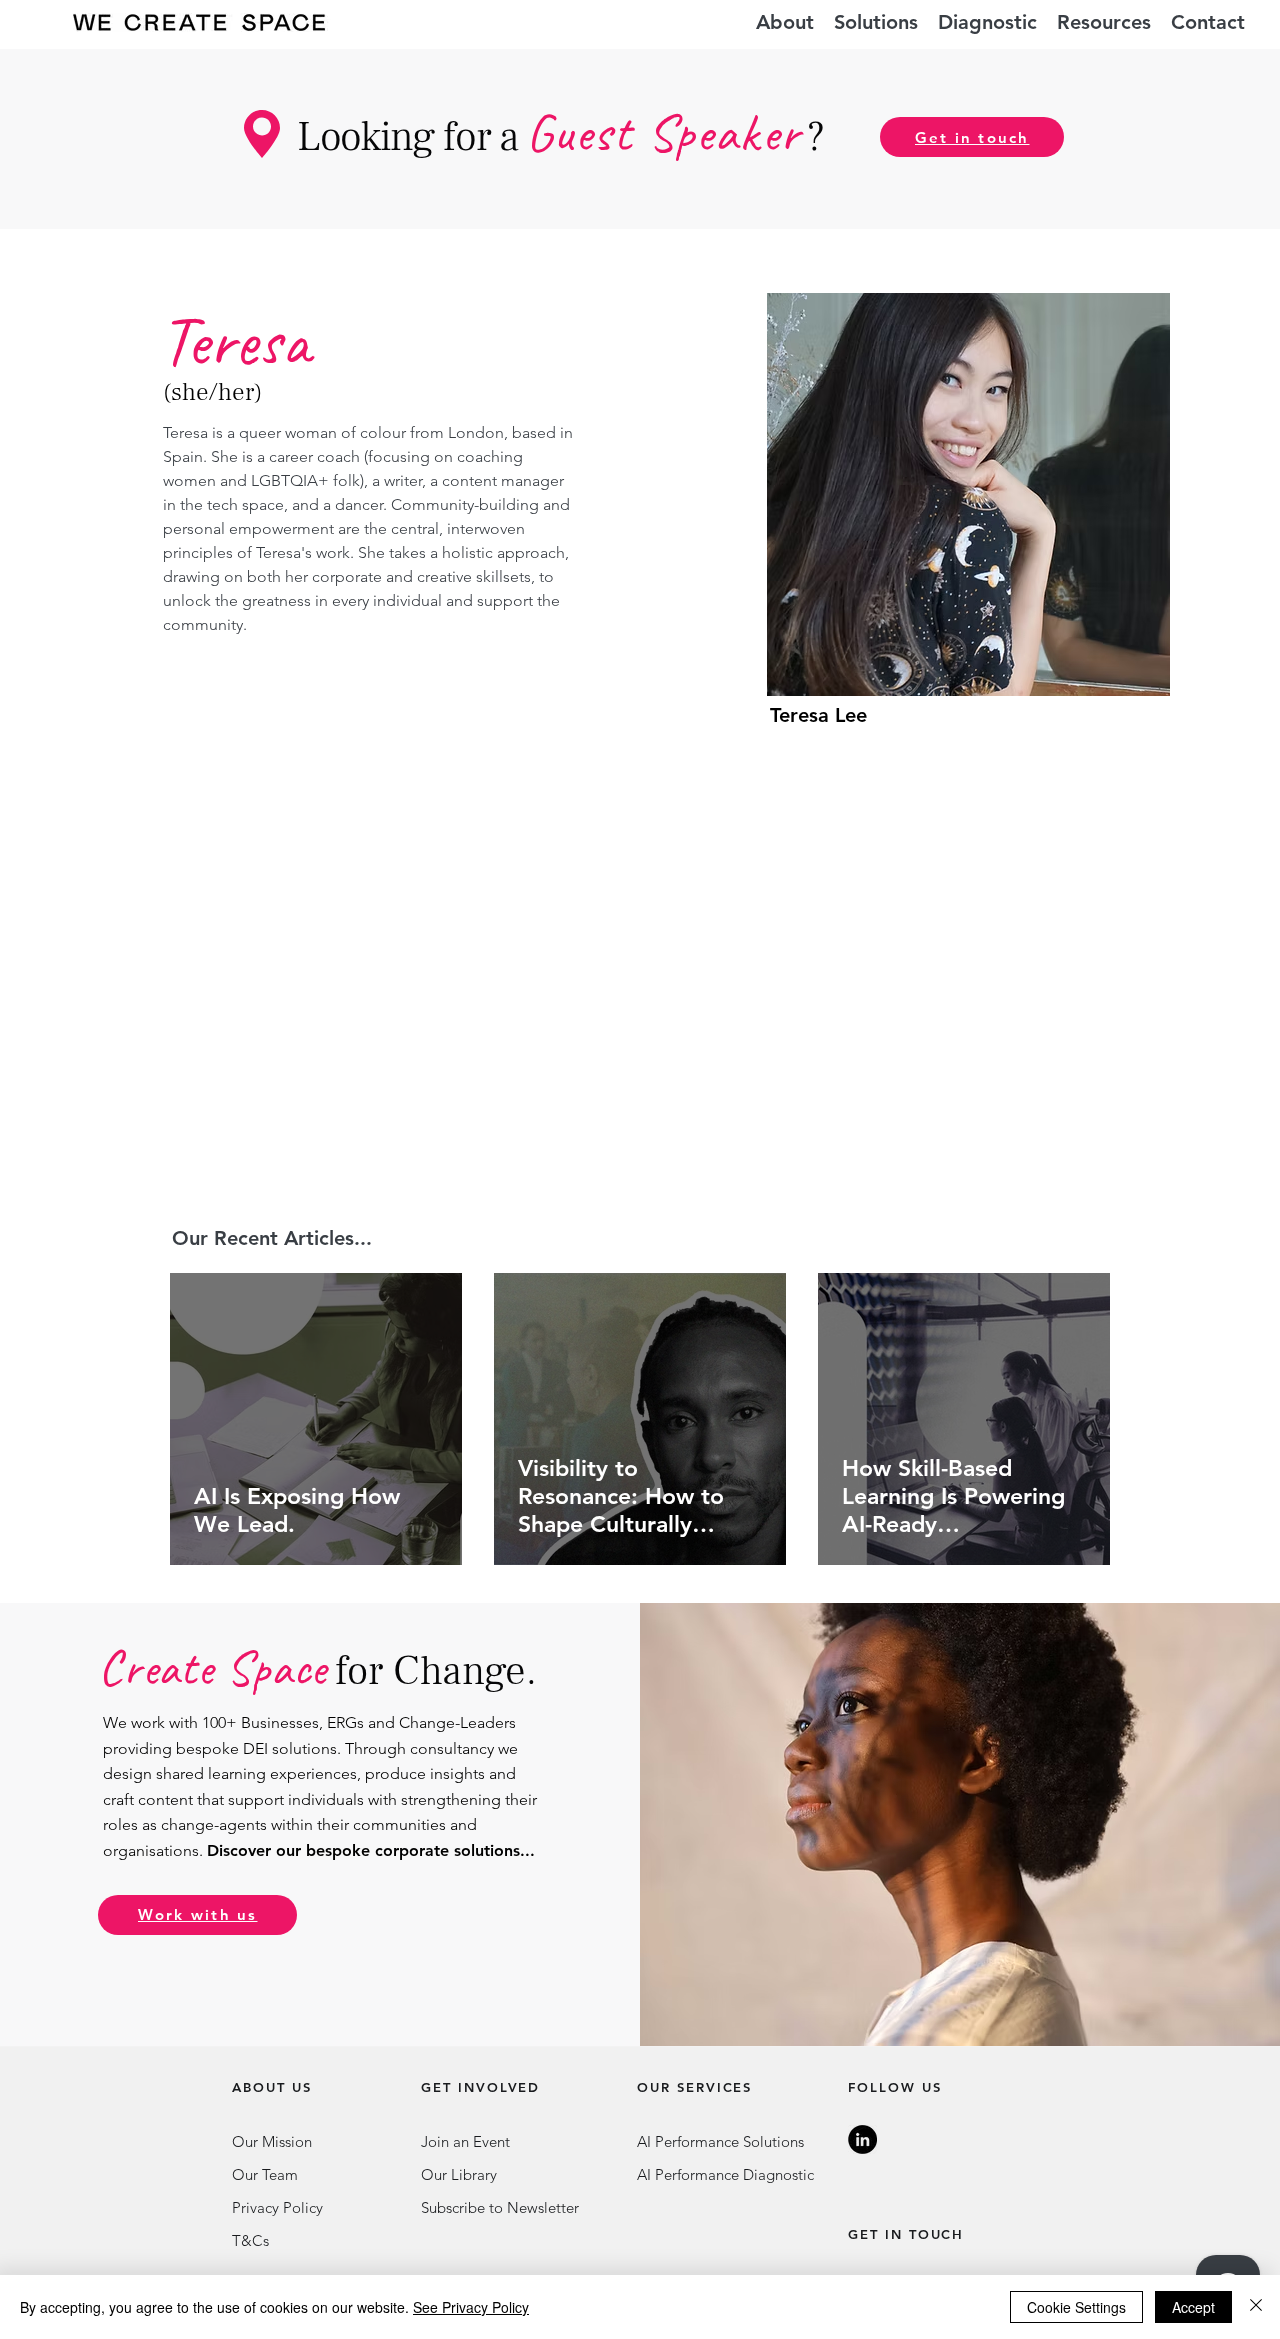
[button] (876, 22)
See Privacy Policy (471, 2307)
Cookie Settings (1076, 2307)
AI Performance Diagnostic (725, 2174)
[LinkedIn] (862, 2139)
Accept (1193, 2307)
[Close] (1256, 2307)
